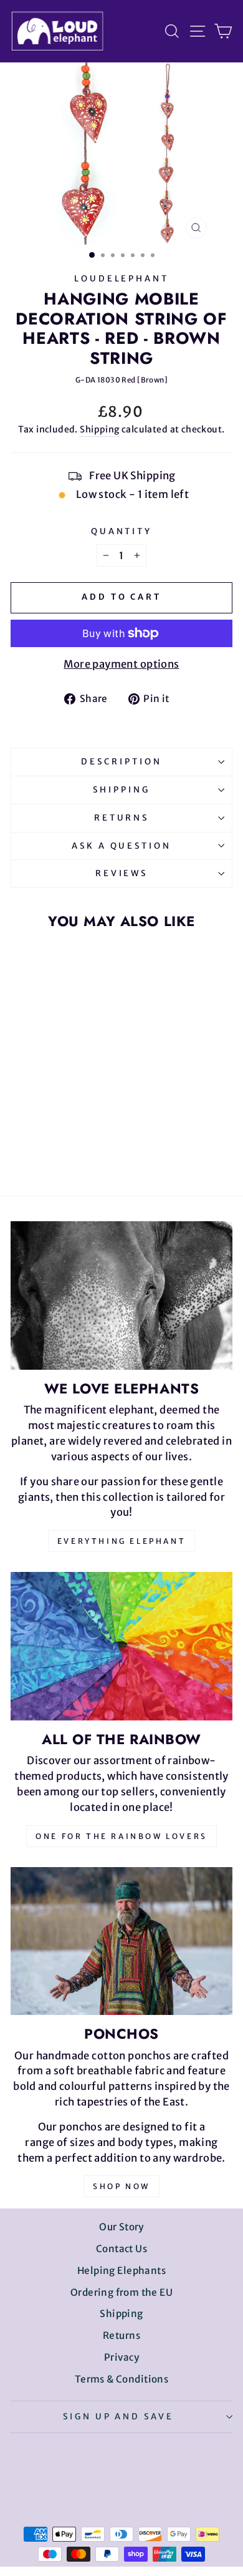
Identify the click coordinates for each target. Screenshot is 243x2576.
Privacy (121, 2357)
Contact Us (121, 2249)
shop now (121, 2186)
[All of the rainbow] (121, 1646)
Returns (122, 818)
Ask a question (122, 846)
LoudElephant (122, 279)
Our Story (121, 2227)
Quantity (122, 531)
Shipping (99, 429)
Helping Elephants (121, 2271)
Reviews (122, 873)
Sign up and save (119, 2417)
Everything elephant (121, 1541)
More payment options (121, 664)
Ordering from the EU (121, 2292)
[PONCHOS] (121, 1941)
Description (121, 762)
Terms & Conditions (121, 2379)
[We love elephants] (121, 1295)
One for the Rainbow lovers (121, 1836)
